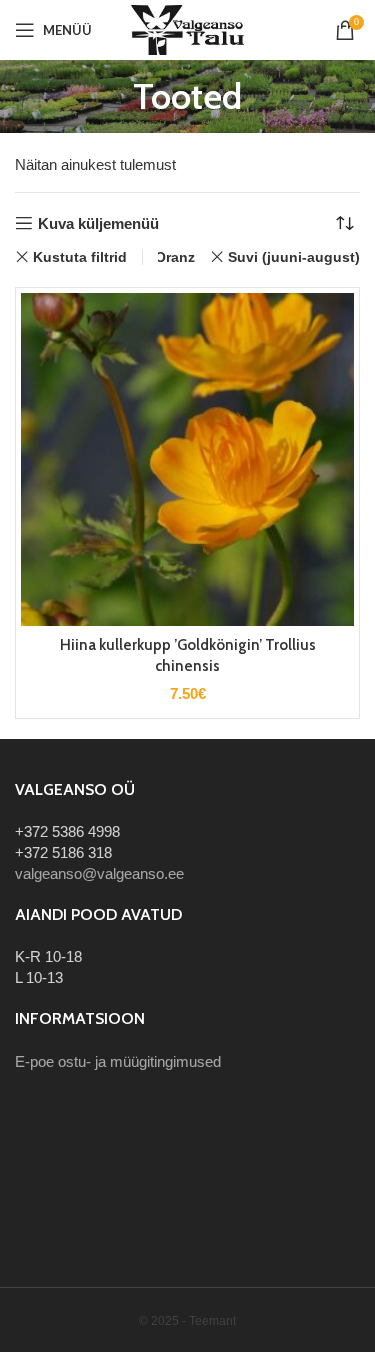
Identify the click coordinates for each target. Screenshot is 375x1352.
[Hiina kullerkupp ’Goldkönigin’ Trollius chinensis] (187, 459)
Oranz (174, 257)
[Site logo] (188, 28)
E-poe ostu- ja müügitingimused (118, 1061)
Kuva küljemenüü (98, 223)
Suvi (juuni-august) (294, 257)
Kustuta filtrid (80, 257)
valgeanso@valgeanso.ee (99, 873)
